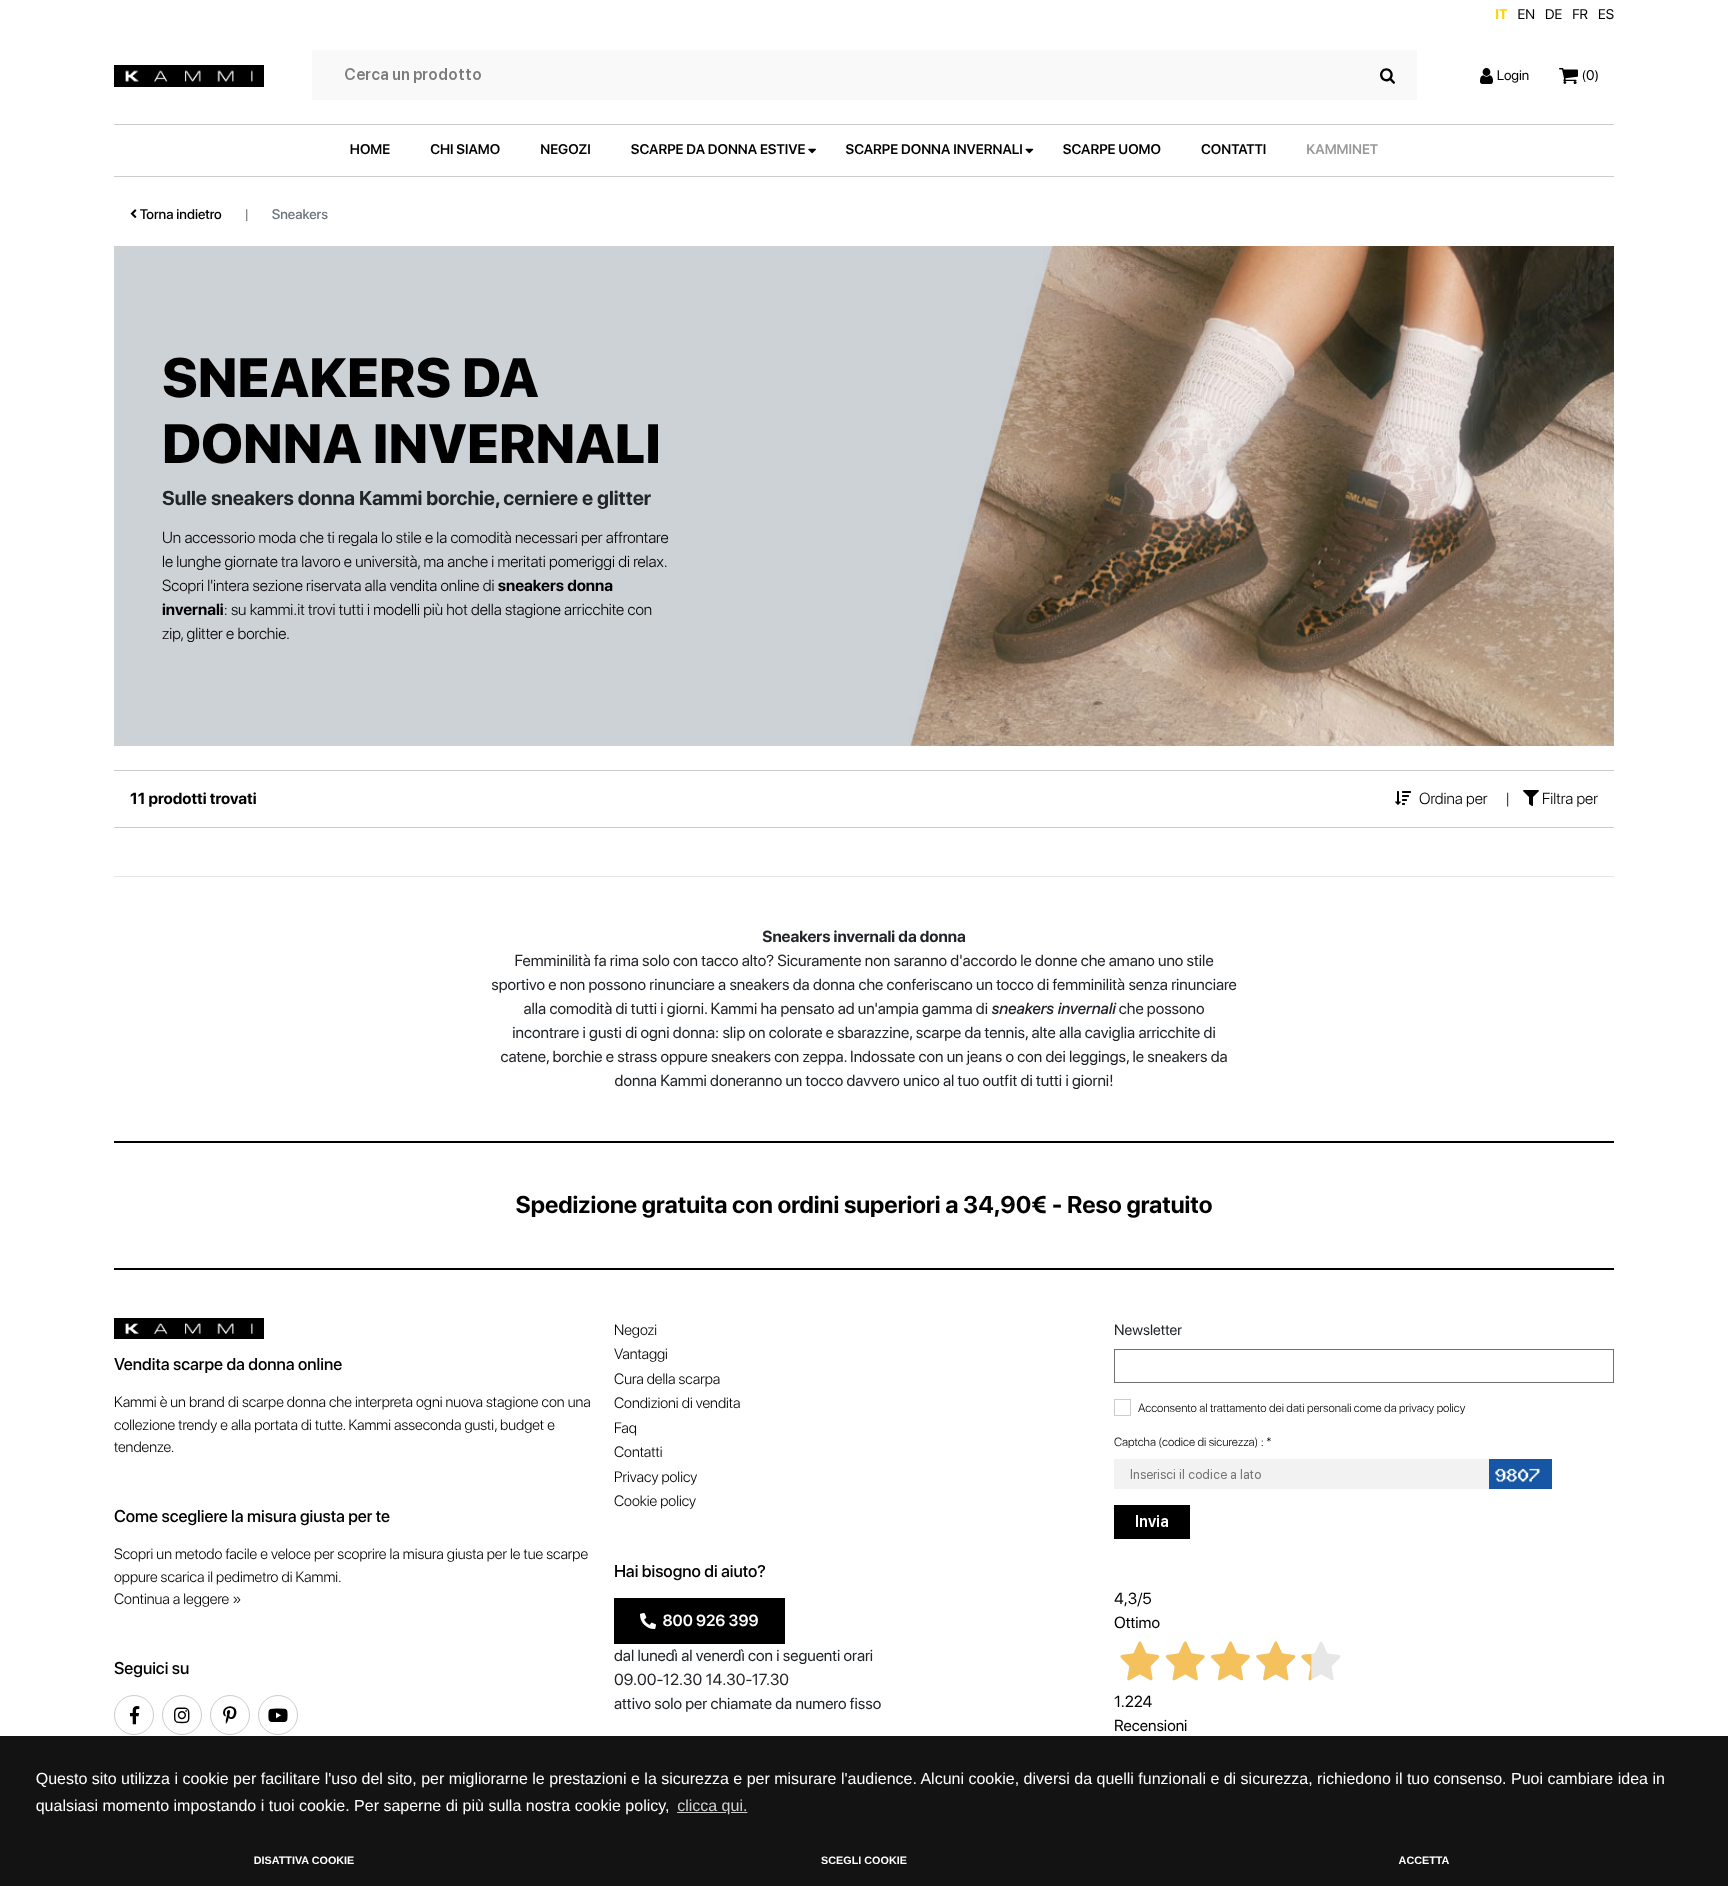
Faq (625, 1428)
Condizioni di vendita (677, 1403)
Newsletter (1148, 1330)
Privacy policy (655, 1477)
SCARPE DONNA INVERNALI (934, 150)
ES (1606, 15)
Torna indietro (179, 215)
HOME (370, 150)
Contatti (638, 1452)
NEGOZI (565, 150)
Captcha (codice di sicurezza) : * (1193, 1442)
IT (1501, 15)
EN (1526, 15)
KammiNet (1342, 150)
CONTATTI (1233, 150)
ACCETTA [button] (1424, 1861)
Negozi (635, 1330)
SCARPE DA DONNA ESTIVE (718, 150)
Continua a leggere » (177, 1599)
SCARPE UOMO (1112, 150)
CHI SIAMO (465, 150)
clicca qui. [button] (712, 1806)
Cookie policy (655, 1501)
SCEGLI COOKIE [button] (864, 1861)
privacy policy (1432, 1408)
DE (1553, 15)
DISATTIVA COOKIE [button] (304, 1861)
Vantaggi (641, 1354)
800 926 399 (707, 1620)
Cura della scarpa (667, 1379)
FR (1580, 15)
